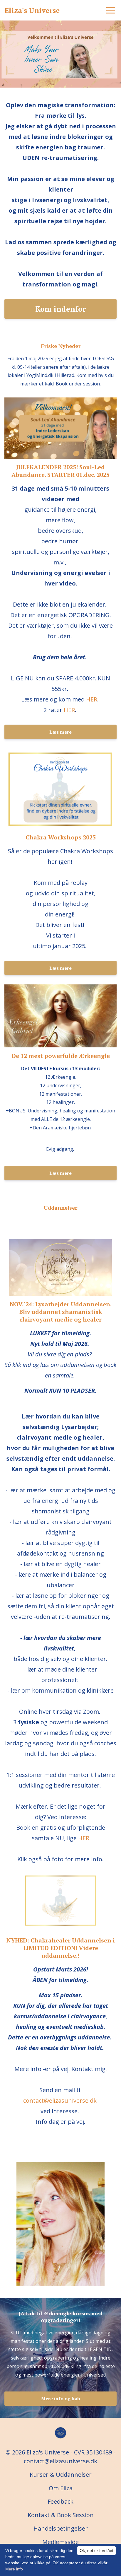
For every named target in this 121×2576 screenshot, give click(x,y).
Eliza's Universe (32, 10)
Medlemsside (60, 2542)
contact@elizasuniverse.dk (60, 2100)
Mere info (14, 2569)
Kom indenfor (60, 309)
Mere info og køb (61, 2399)
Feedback (60, 2501)
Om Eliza (61, 2488)
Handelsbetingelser (61, 2528)
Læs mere (60, 732)
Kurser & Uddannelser (61, 2475)
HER (92, 699)
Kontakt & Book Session (61, 2515)
